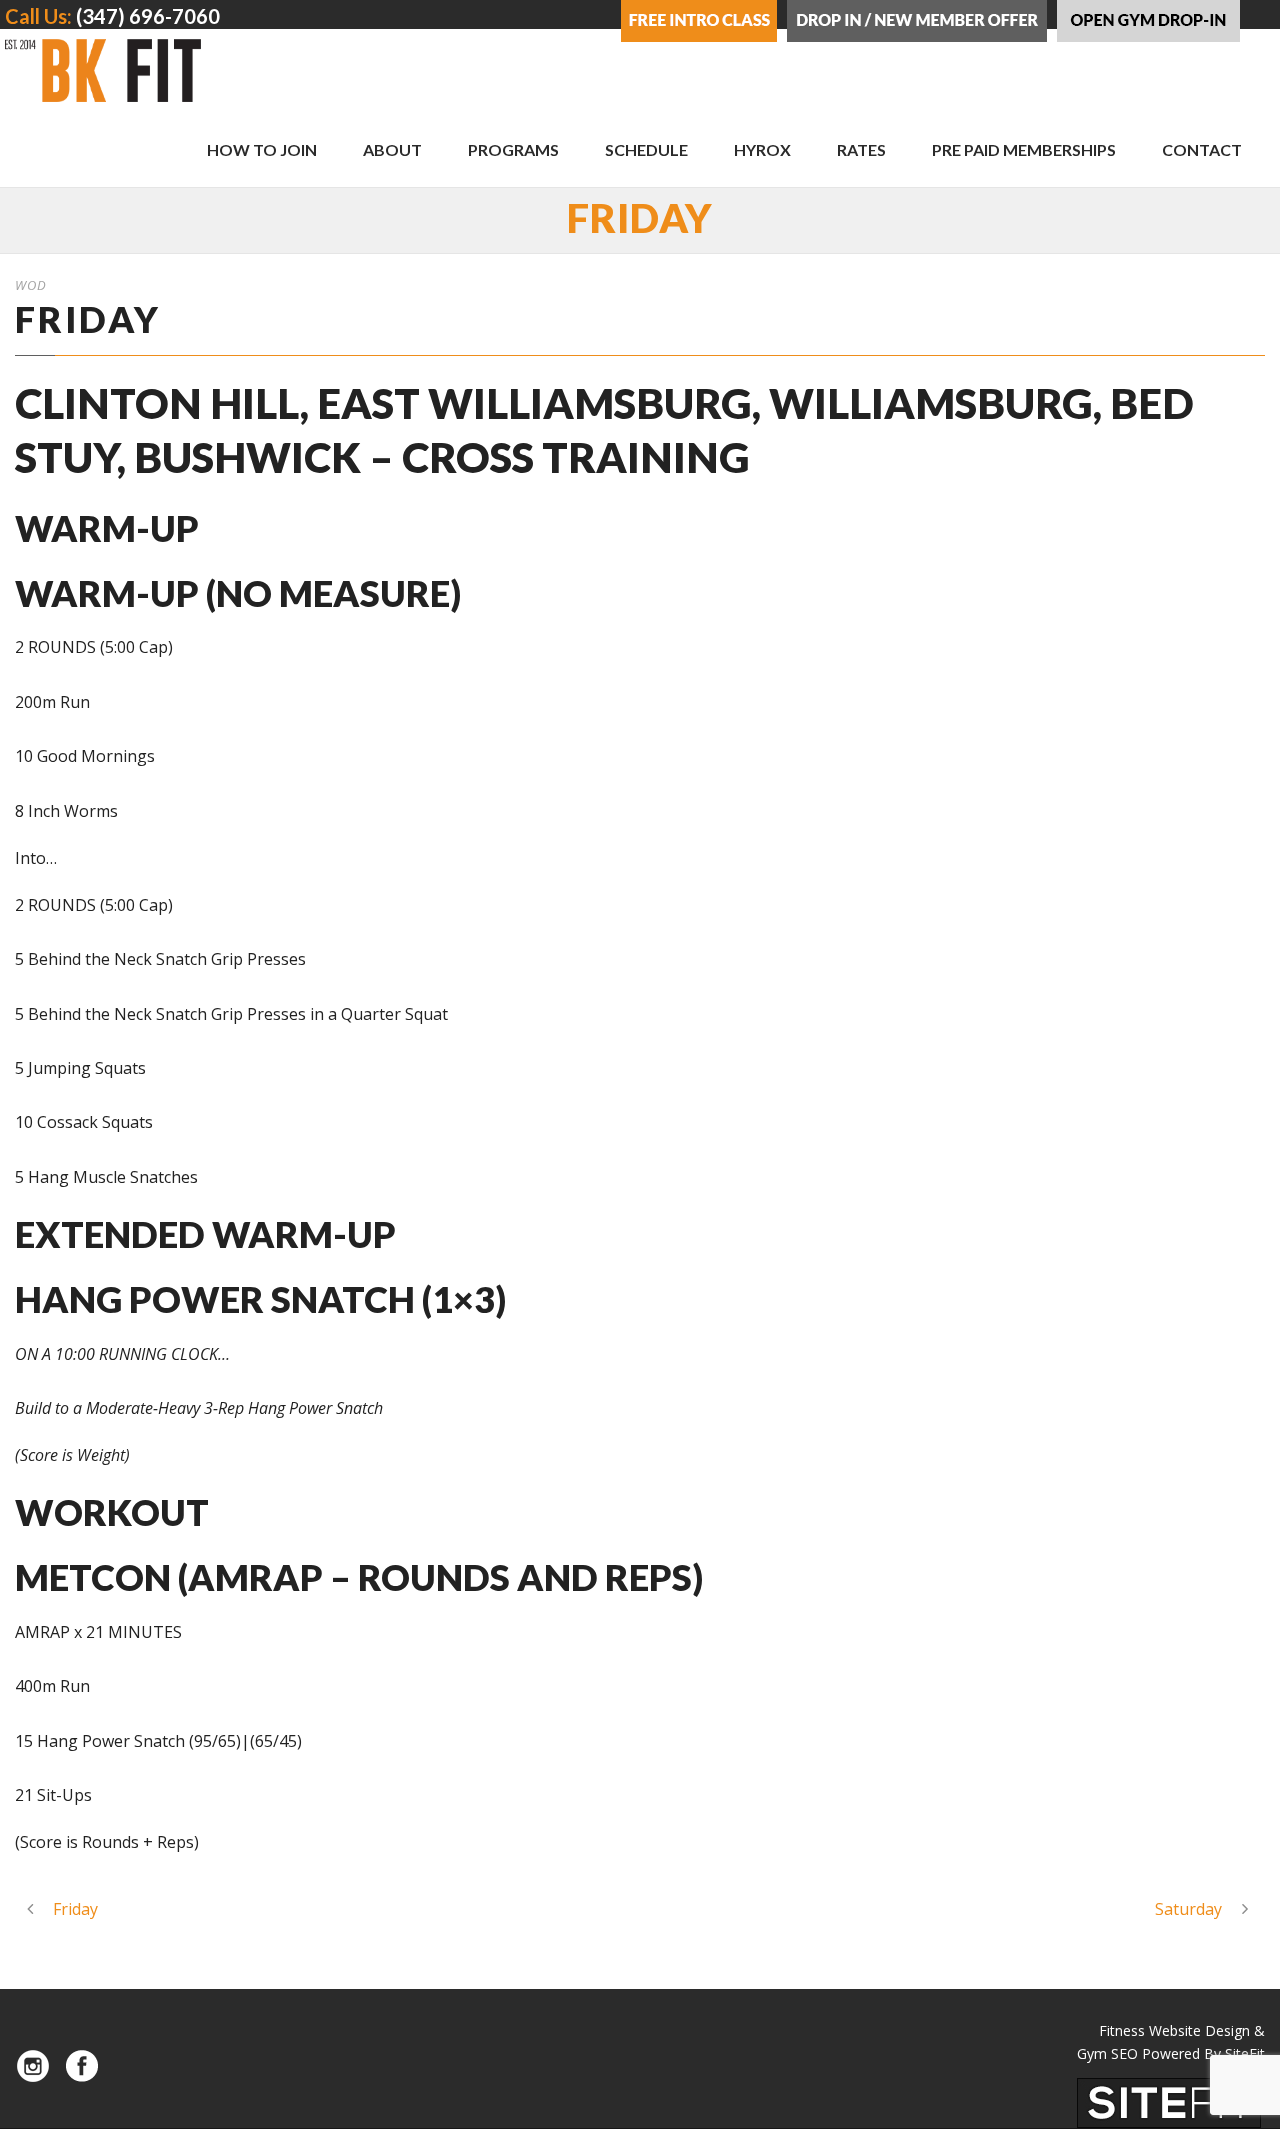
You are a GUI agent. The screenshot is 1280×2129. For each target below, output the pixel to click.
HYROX (762, 149)
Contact (1202, 149)
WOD (31, 285)
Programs (513, 149)
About (392, 149)
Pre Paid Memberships (1024, 149)
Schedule (646, 149)
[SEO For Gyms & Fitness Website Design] (1169, 2102)
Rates (861, 149)
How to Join (262, 149)
